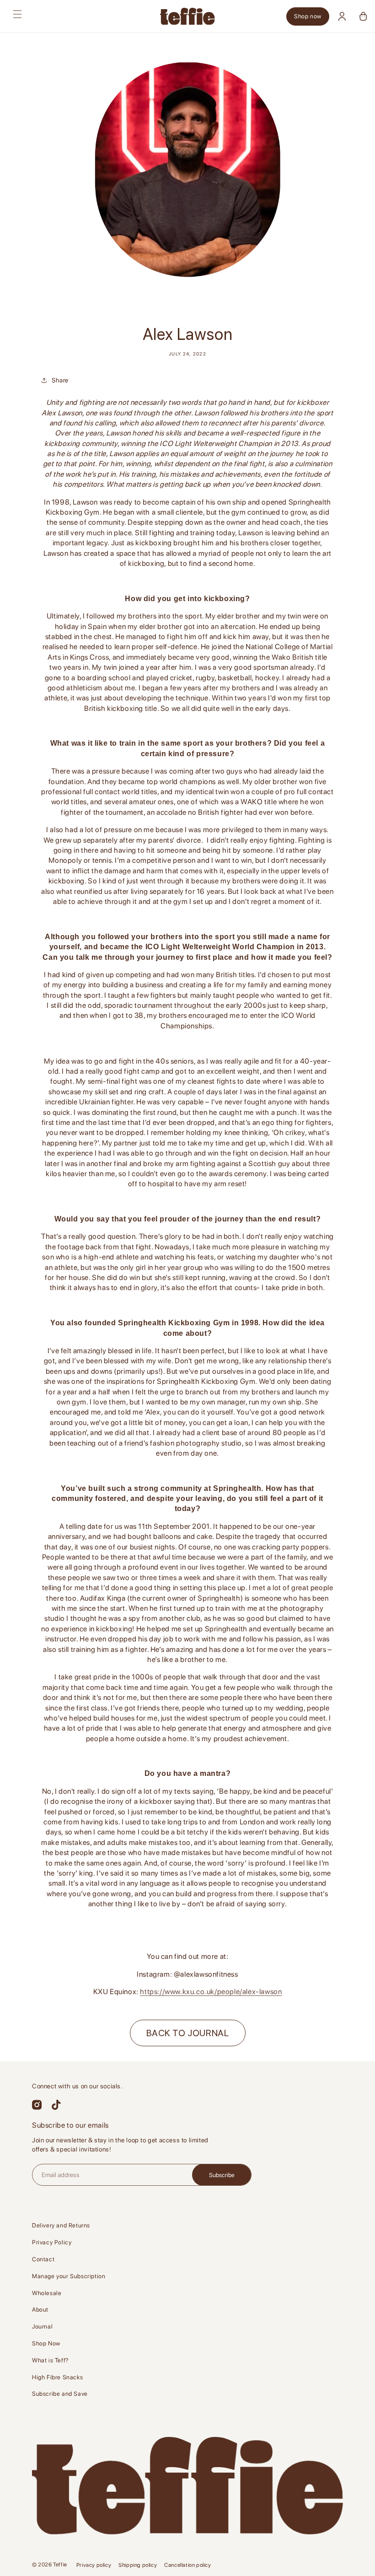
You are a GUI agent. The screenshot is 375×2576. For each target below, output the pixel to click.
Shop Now (46, 2343)
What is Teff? (50, 2360)
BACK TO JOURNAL (188, 2033)
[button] (17, 14)
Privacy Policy (52, 2242)
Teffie (60, 2565)
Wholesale (47, 2293)
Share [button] (60, 380)
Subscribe (222, 2175)
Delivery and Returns (61, 2225)
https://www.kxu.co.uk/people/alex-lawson (211, 1992)
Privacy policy (94, 2565)
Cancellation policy (187, 2565)
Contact (43, 2259)
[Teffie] (187, 16)
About (40, 2310)
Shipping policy (138, 2565)
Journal (42, 2326)
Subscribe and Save (60, 2394)
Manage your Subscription (69, 2276)
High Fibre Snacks (57, 2377)
